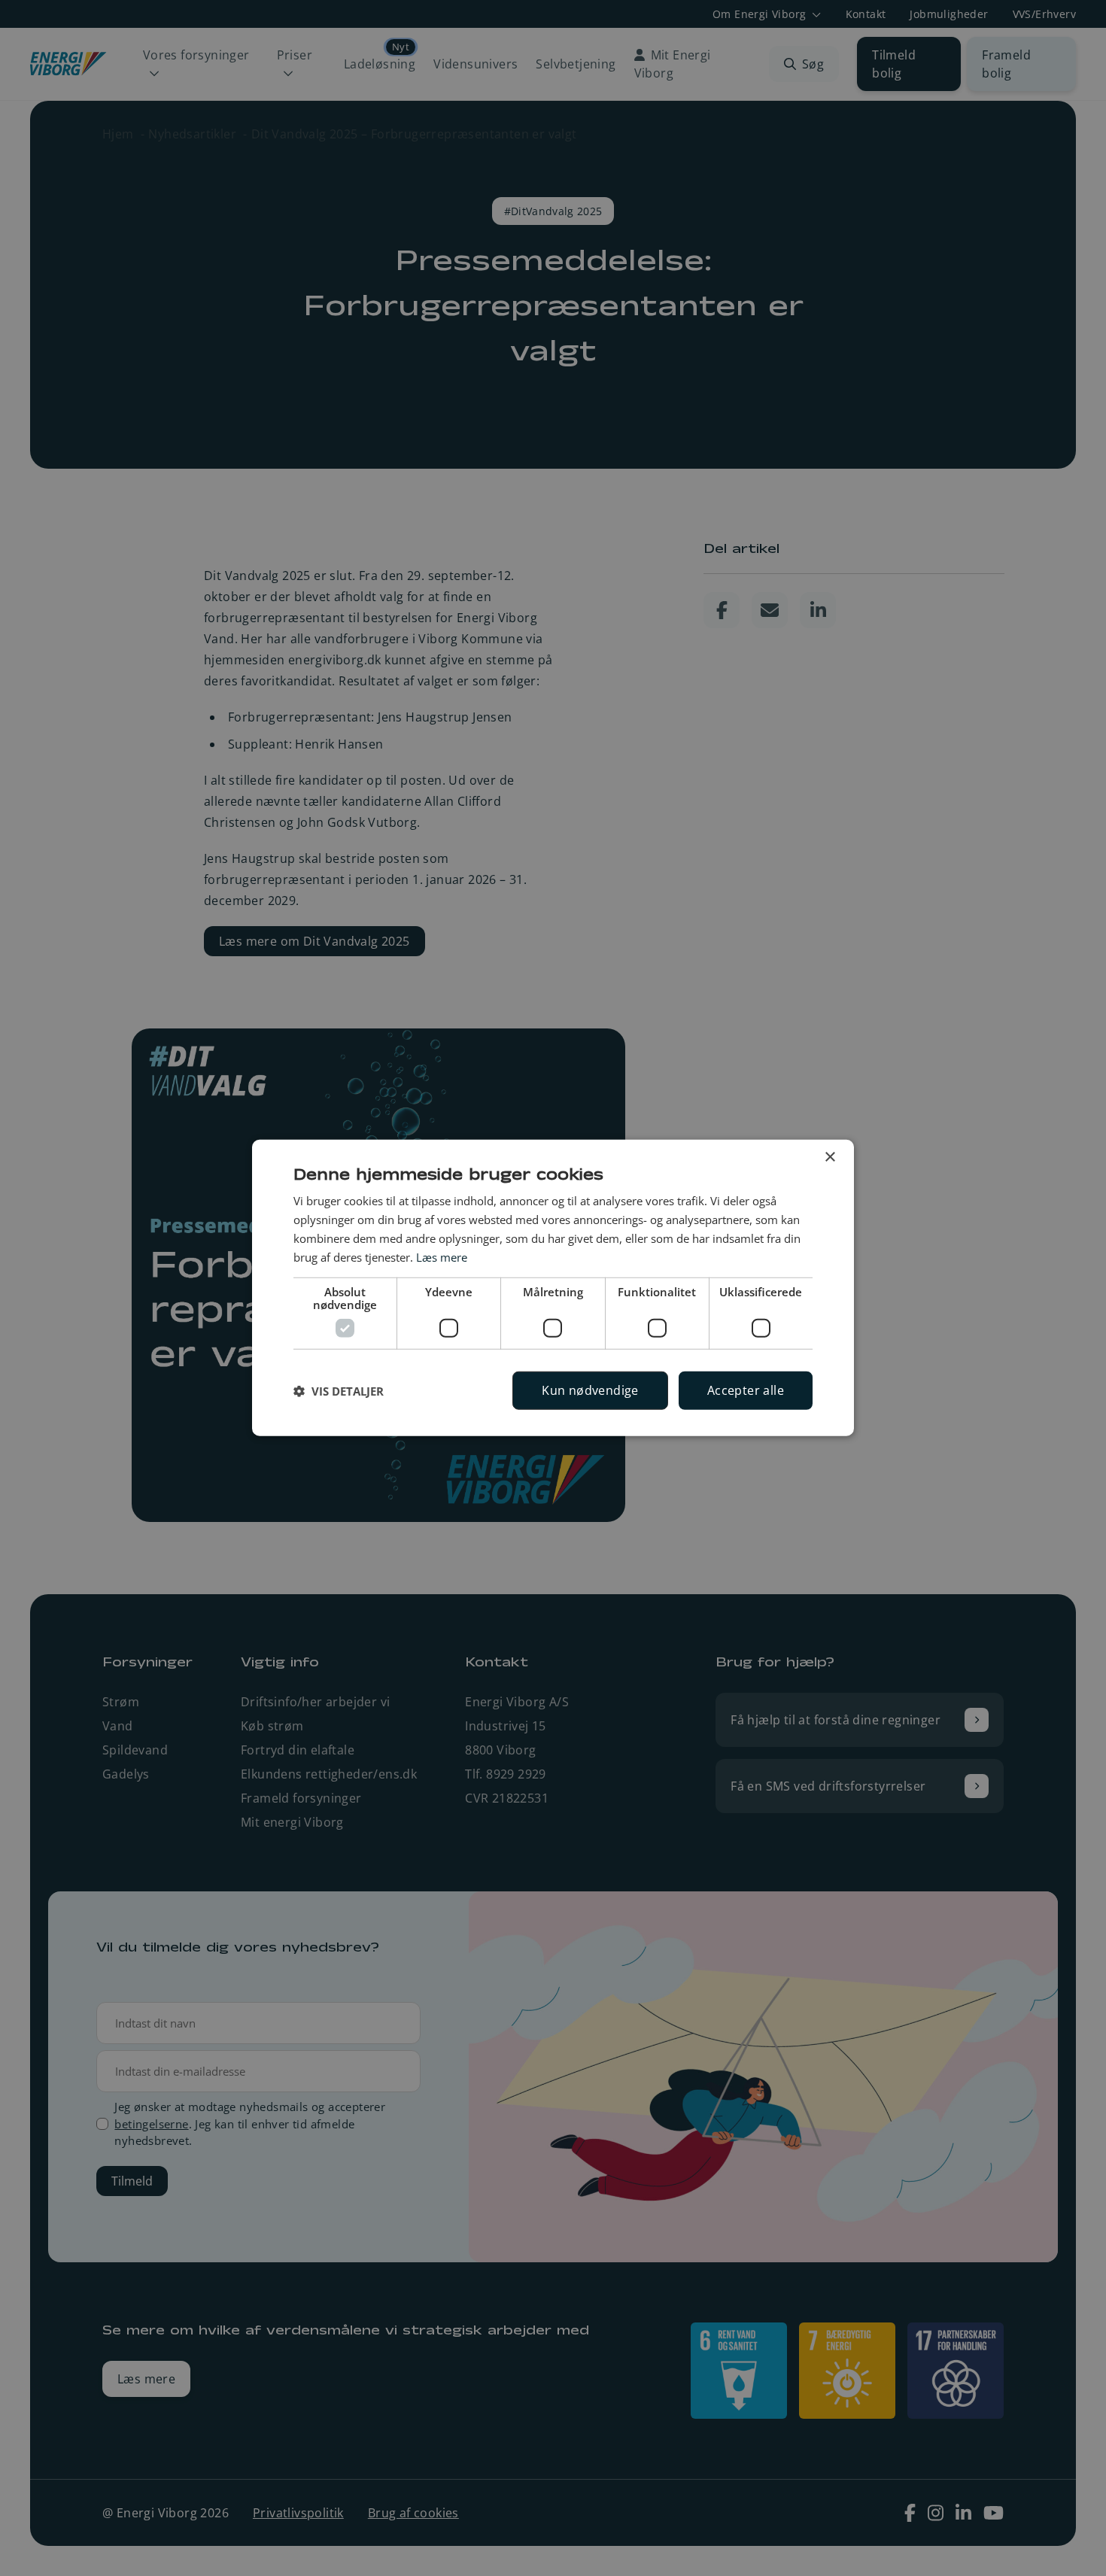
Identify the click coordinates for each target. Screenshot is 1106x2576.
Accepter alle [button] (746, 1390)
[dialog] (553, 1288)
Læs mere (442, 1256)
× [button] (829, 1157)
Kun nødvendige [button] (590, 1390)
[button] (339, 1391)
